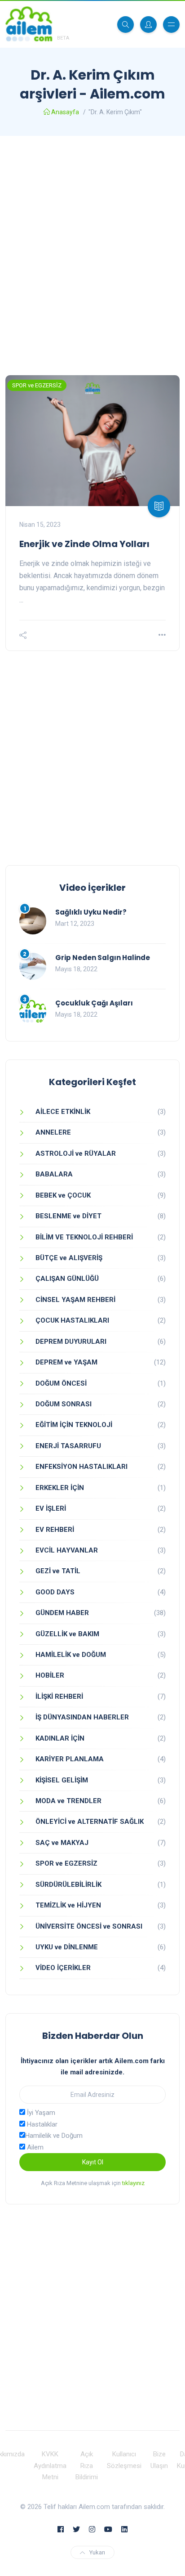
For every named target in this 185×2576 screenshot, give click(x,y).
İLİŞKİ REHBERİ (59, 1696)
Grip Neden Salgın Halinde (103, 958)
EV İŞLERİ (51, 1508)
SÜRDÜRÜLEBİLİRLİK (68, 1885)
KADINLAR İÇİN (60, 1738)
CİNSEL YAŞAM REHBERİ (75, 1300)
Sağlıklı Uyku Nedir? (91, 912)
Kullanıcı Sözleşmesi (124, 2460)
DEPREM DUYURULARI (71, 1342)
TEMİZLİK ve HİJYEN (68, 1905)
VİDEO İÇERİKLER (63, 1968)
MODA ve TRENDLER (68, 1801)
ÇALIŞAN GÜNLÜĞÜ (67, 1279)
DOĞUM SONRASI (64, 1404)
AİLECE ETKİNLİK (63, 1112)
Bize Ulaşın (159, 2460)
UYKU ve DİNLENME (67, 1947)
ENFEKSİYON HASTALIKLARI (81, 1467)
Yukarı (97, 2552)
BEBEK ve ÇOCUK (63, 1195)
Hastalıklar (41, 2124)
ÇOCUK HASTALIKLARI (72, 1320)
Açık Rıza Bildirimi (87, 2466)
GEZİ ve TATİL (58, 1571)
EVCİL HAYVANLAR (67, 1550)
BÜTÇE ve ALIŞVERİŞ (69, 1258)
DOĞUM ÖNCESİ (61, 1383)
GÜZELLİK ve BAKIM (67, 1634)
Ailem (34, 2147)
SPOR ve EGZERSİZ (37, 385)
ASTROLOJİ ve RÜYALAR (76, 1153)
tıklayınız (133, 2183)
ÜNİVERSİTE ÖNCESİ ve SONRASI (89, 1926)
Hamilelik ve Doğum (54, 2136)
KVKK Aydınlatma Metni (50, 2466)
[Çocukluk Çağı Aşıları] (33, 1012)
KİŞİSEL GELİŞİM (62, 1780)
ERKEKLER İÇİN (60, 1488)
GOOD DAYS (55, 1592)
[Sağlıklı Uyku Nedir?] (33, 921)
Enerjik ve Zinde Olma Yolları (84, 544)
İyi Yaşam (40, 2113)
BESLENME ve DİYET (68, 1216)
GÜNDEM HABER (62, 1613)
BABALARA (54, 1174)
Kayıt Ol (93, 2162)
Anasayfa (65, 112)
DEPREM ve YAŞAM (66, 1362)
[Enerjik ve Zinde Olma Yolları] (92, 441)
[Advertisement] (92, 256)
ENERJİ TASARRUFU (68, 1446)
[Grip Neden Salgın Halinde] (33, 966)
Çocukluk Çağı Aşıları (94, 1003)
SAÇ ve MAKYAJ (62, 1843)
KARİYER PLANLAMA (70, 1759)
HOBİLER (50, 1675)
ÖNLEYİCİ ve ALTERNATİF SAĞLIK (90, 1822)
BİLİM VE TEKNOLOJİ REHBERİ (84, 1237)
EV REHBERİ (55, 1530)
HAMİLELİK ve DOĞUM (71, 1655)
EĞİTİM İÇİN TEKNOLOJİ (74, 1425)
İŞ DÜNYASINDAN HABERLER (82, 1717)
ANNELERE (53, 1132)
